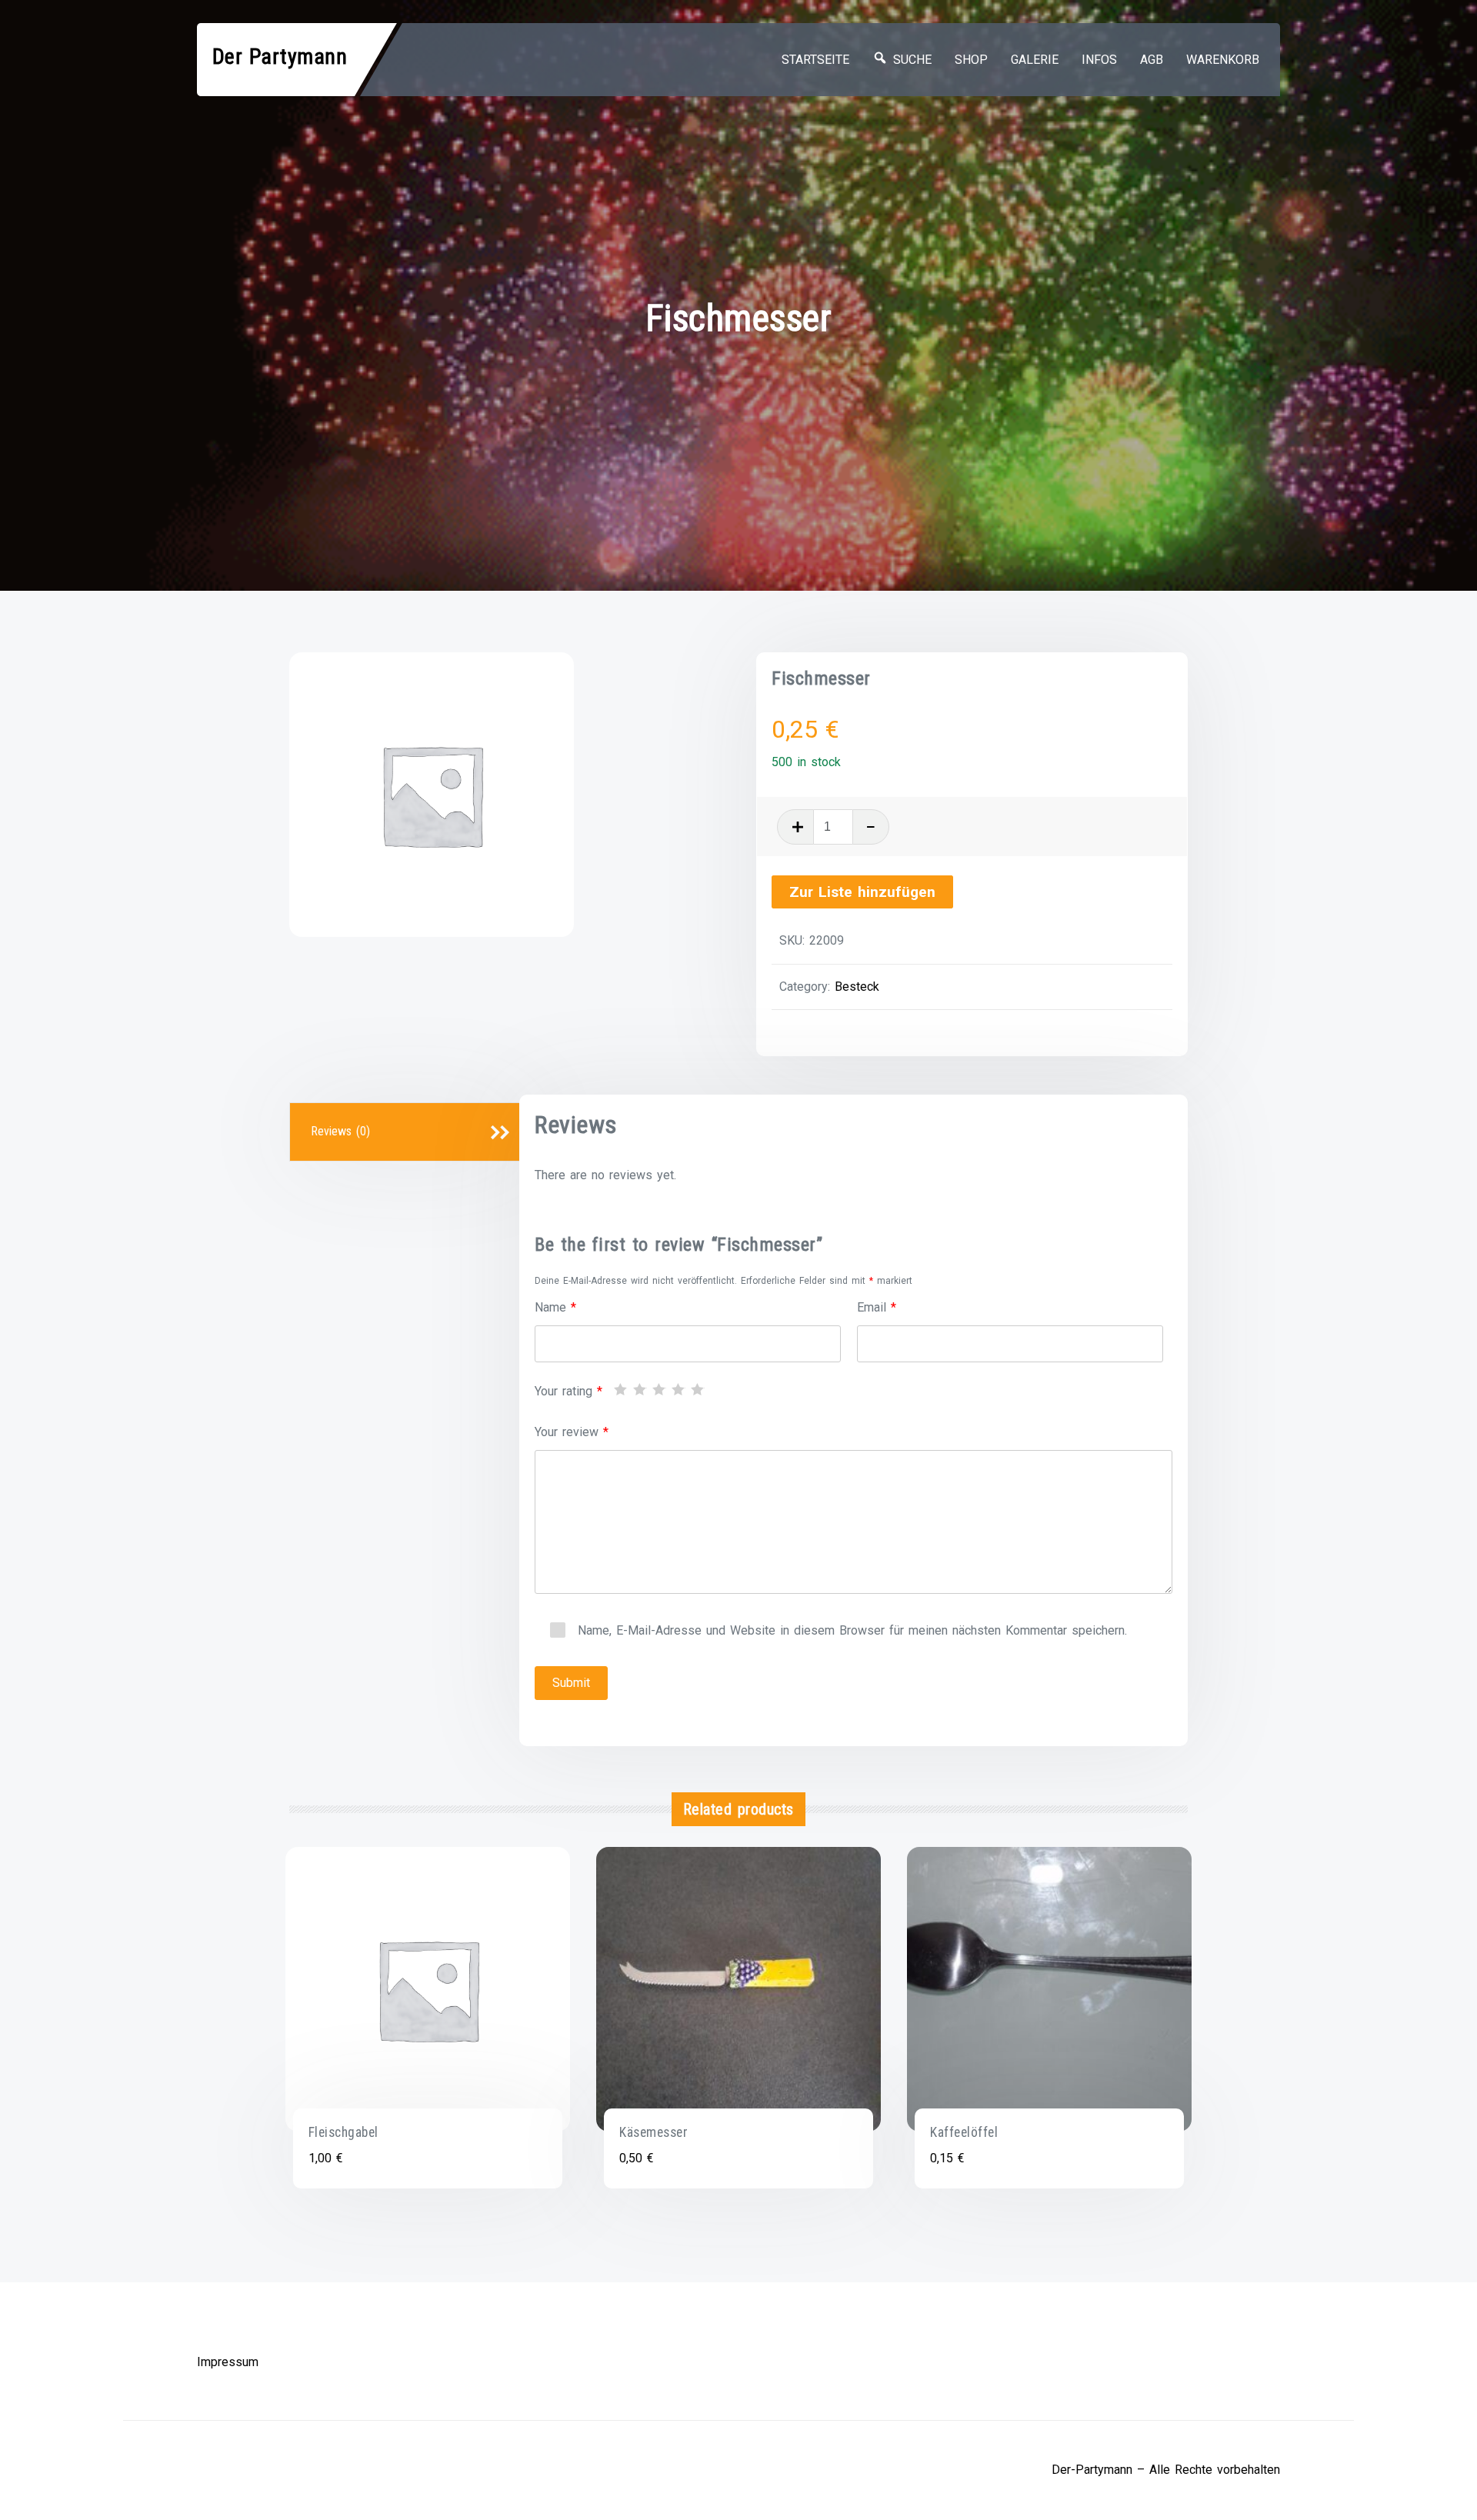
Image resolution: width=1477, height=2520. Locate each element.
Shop (971, 60)
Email (877, 1307)
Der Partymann (280, 57)
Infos (1099, 60)
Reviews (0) (340, 1131)
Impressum (228, 2362)
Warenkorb (1223, 60)
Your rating (568, 1391)
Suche (910, 60)
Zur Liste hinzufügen (862, 892)
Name (555, 1307)
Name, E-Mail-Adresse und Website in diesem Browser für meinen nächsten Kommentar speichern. (852, 1630)
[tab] (407, 1132)
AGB (1152, 60)
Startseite (815, 60)
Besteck (857, 987)
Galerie (1035, 60)
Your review (572, 1432)
